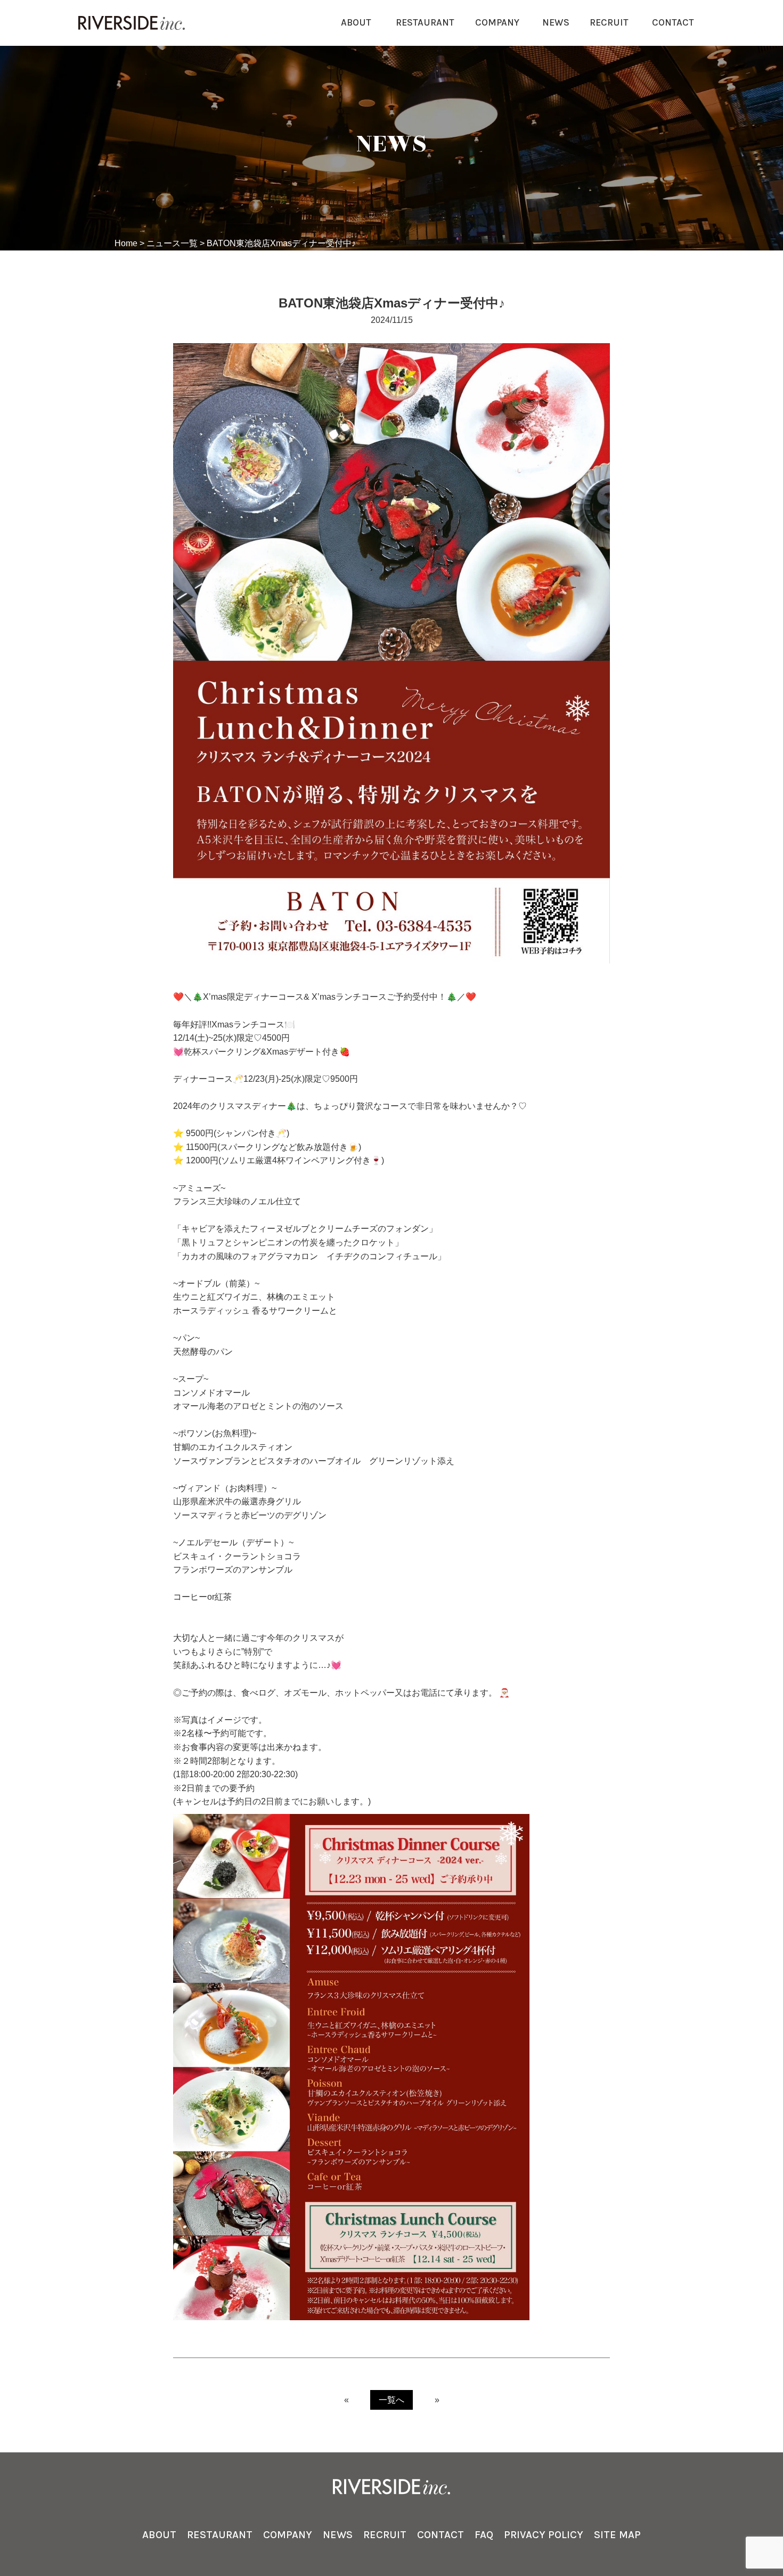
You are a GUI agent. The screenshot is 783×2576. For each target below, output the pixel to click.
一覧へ (391, 2400)
